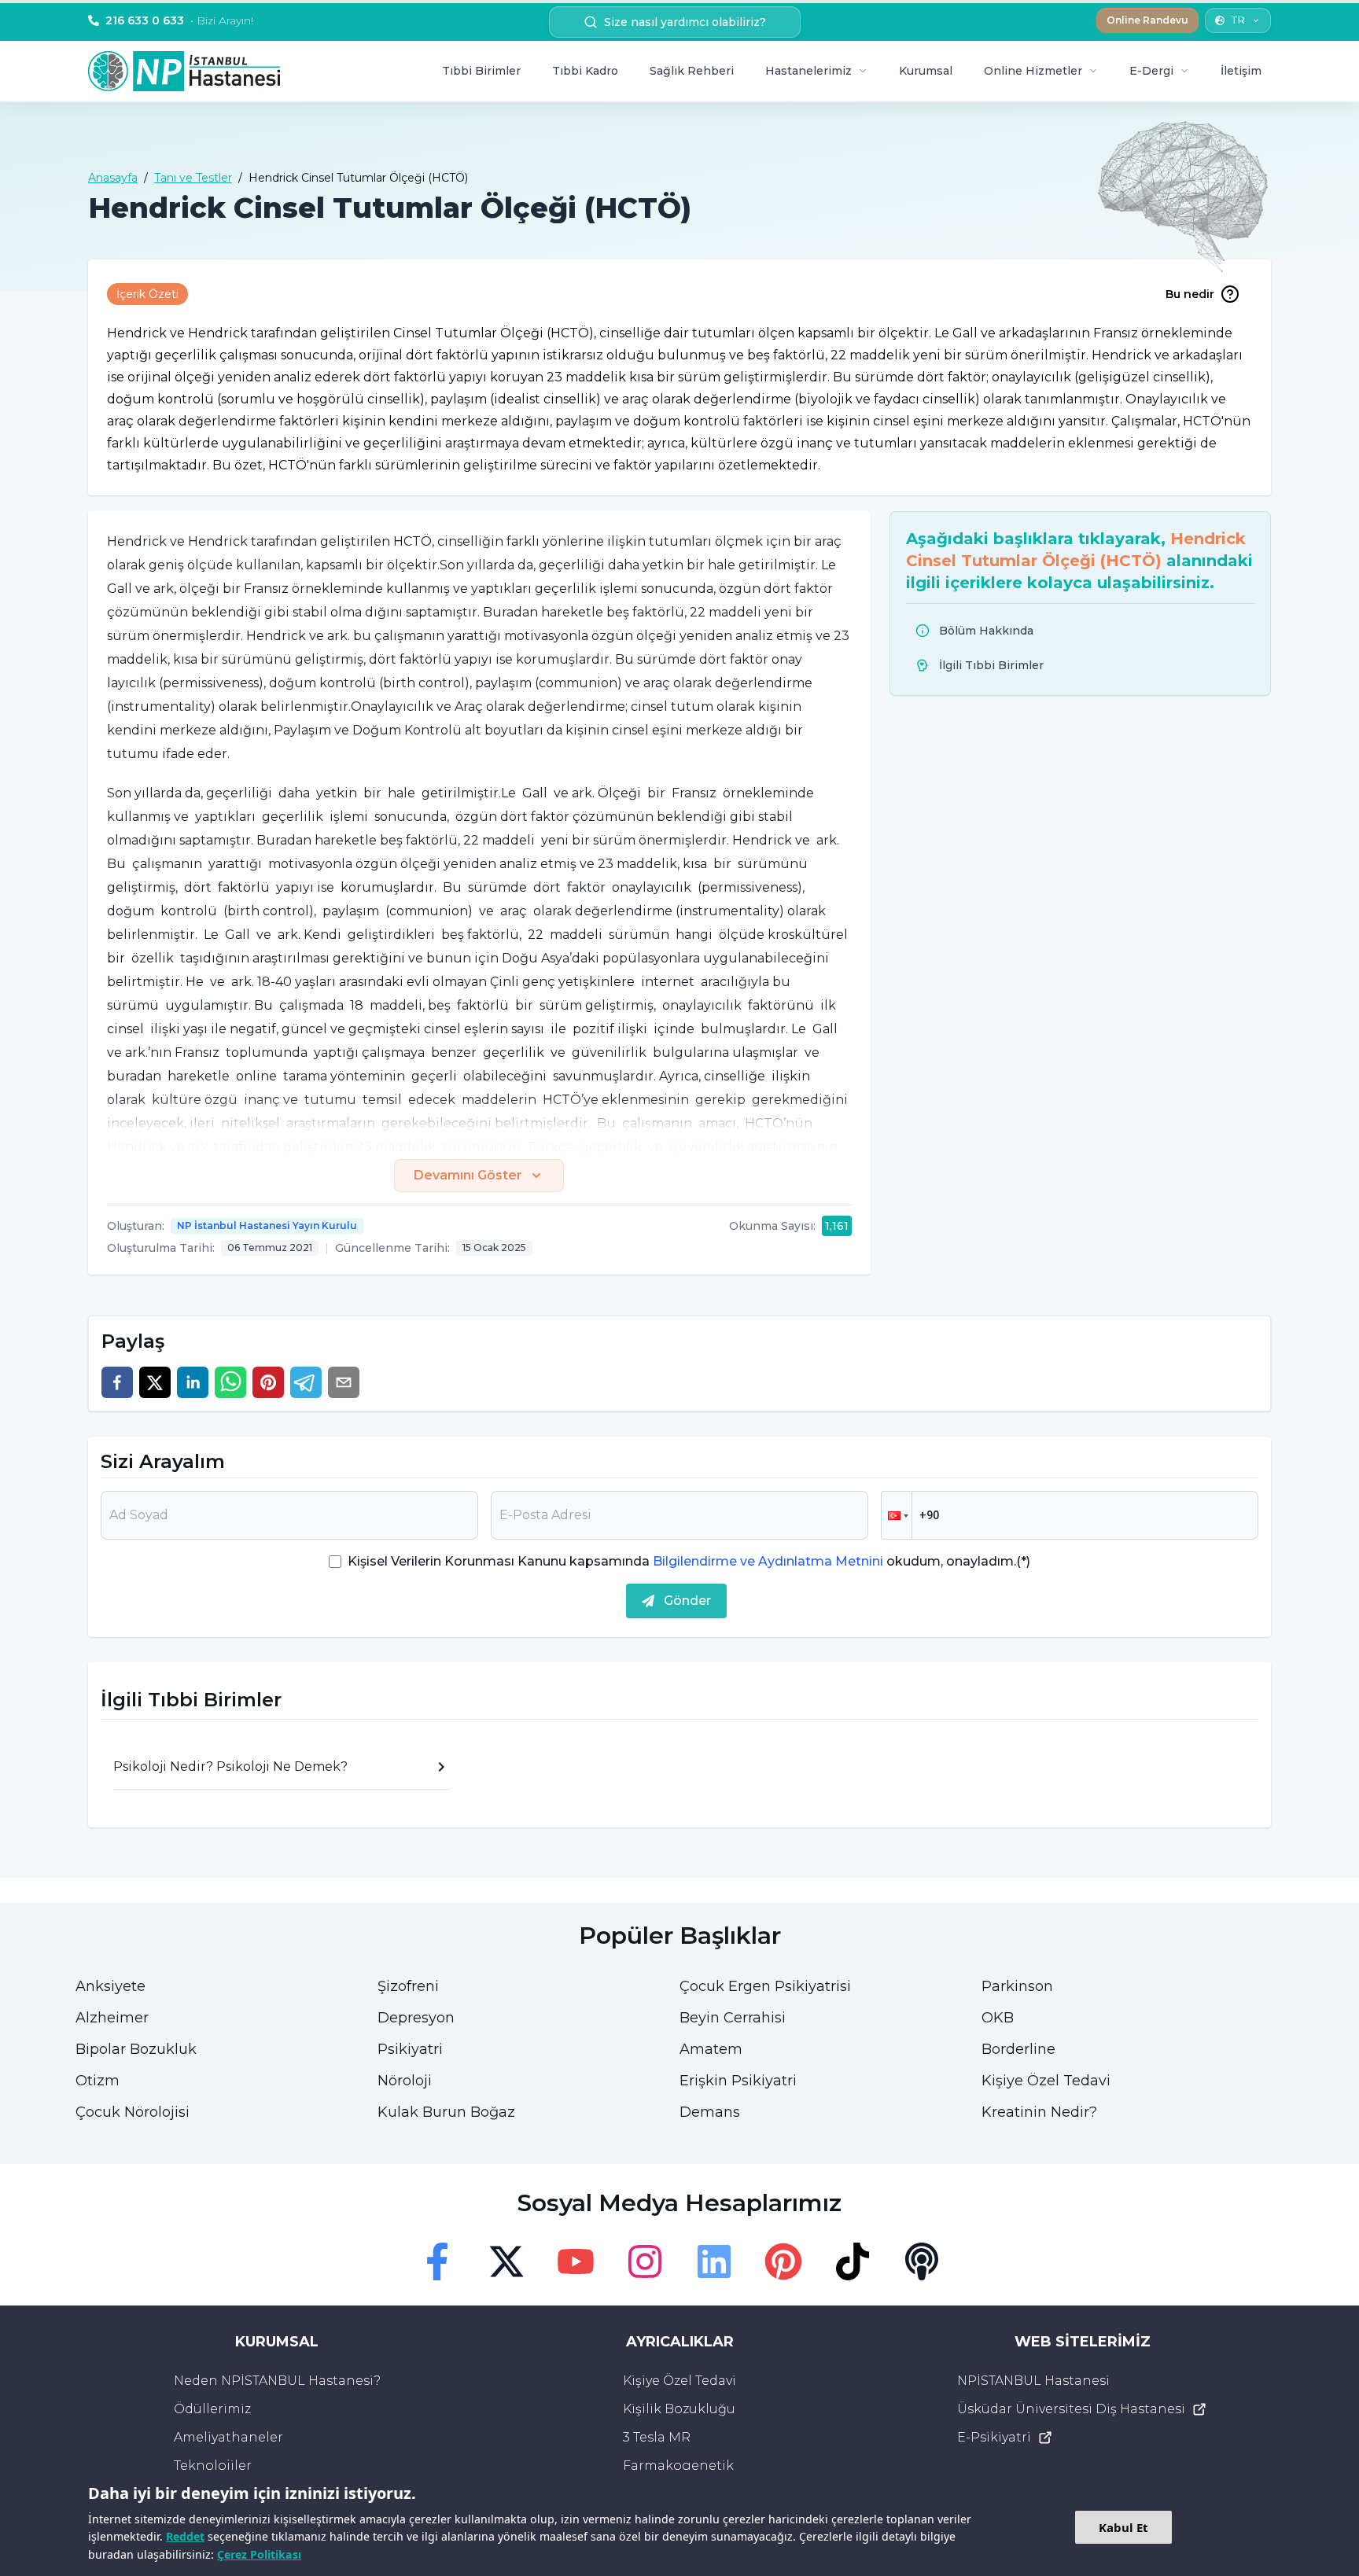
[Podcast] (922, 2261)
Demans (710, 2112)
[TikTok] (853, 2261)
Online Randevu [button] (1147, 20)
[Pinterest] (783, 2261)
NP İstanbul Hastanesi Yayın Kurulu (267, 1225)
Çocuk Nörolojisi (133, 2112)
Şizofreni (408, 1986)
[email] (344, 1382)
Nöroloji (405, 2081)
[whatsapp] (230, 1382)
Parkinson (1017, 1986)
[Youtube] (576, 2261)
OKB (998, 2018)
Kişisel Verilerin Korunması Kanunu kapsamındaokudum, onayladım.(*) (689, 1561)
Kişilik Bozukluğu (679, 2409)
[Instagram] (645, 2261)
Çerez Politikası (259, 2554)
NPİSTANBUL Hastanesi (1033, 2381)
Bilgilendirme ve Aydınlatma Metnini (768, 1561)
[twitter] (155, 1382)
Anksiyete (110, 1986)
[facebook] (117, 1382)
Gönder (687, 1601)
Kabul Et (1123, 2527)
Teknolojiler (213, 2466)
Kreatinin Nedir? (1039, 2112)
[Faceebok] (437, 2261)
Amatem (711, 2049)
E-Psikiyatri (994, 2437)
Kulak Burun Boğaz (446, 2112)
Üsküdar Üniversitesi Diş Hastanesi (1071, 2409)
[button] (897, 1515)
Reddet (185, 2536)
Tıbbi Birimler (481, 71)
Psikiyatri (410, 2049)
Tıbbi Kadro (585, 71)
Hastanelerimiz (808, 71)
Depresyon (416, 2018)
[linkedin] (193, 1382)
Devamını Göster (468, 1175)
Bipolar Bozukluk (136, 2049)
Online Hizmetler (1033, 71)
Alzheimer (112, 2018)
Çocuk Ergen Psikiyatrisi (765, 1986)
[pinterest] (268, 1382)
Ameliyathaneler (228, 2437)
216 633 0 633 (179, 20)
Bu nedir (1190, 294)
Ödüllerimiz (212, 2409)
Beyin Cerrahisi (733, 2018)
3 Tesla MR (657, 2437)
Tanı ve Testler (193, 178)
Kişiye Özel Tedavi (1046, 2081)
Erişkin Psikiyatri (738, 2081)
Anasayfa (113, 178)
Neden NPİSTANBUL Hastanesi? (277, 2381)
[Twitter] (506, 2261)
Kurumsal (926, 71)
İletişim (1241, 71)
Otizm (98, 2081)
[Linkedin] (714, 2261)
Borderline (1018, 2049)
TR (1238, 20)
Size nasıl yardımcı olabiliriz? (685, 22)
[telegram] (306, 1382)
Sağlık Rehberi (692, 71)
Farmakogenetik (678, 2466)
